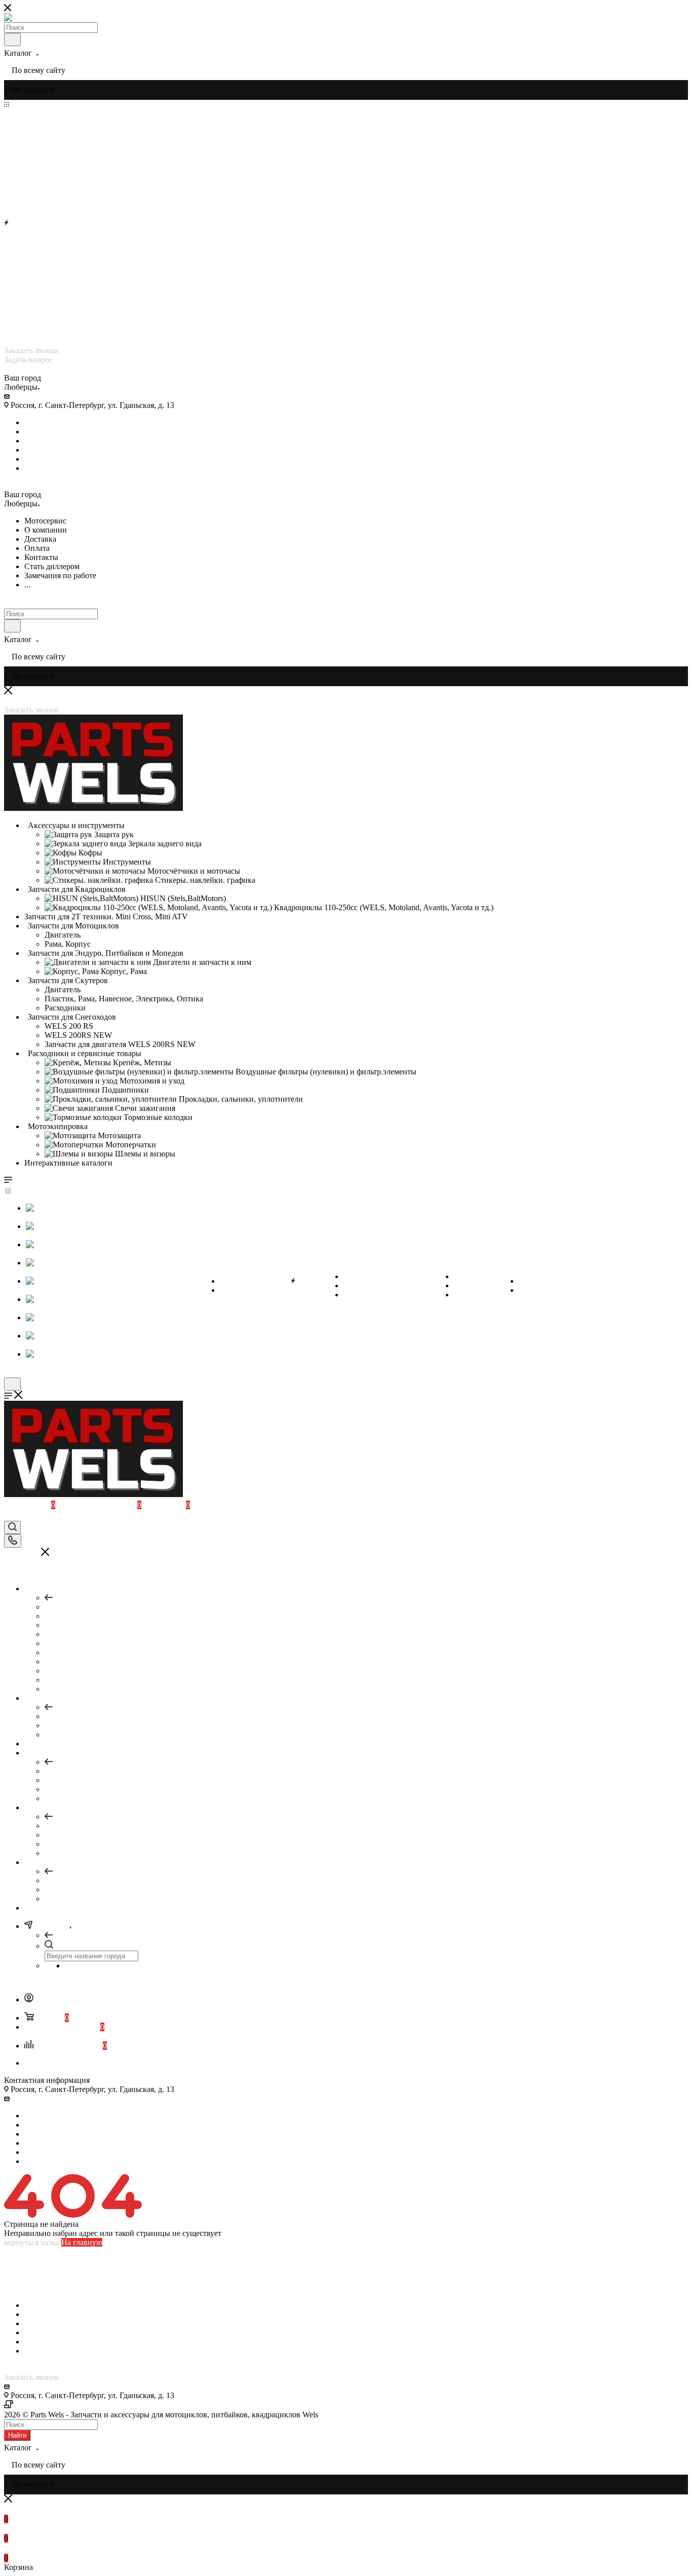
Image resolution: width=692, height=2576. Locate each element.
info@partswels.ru (41, 396)
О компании (25, 2251)
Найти (17, 2435)
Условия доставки (35, 2279)
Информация (67, 1880)
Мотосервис (25, 2261)
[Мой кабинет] (9, 1516)
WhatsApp (42, 468)
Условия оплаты (32, 2270)
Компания (62, 1826)
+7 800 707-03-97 (36, 341)
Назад (65, 1598)
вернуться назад (32, 2242)
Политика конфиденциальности (71, 2405)
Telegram (39, 432)
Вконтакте (42, 422)
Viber (33, 450)
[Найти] (12, 40)
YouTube (39, 441)
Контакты (21, 2288)
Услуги (57, 1716)
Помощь (59, 1771)
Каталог (59, 1607)
